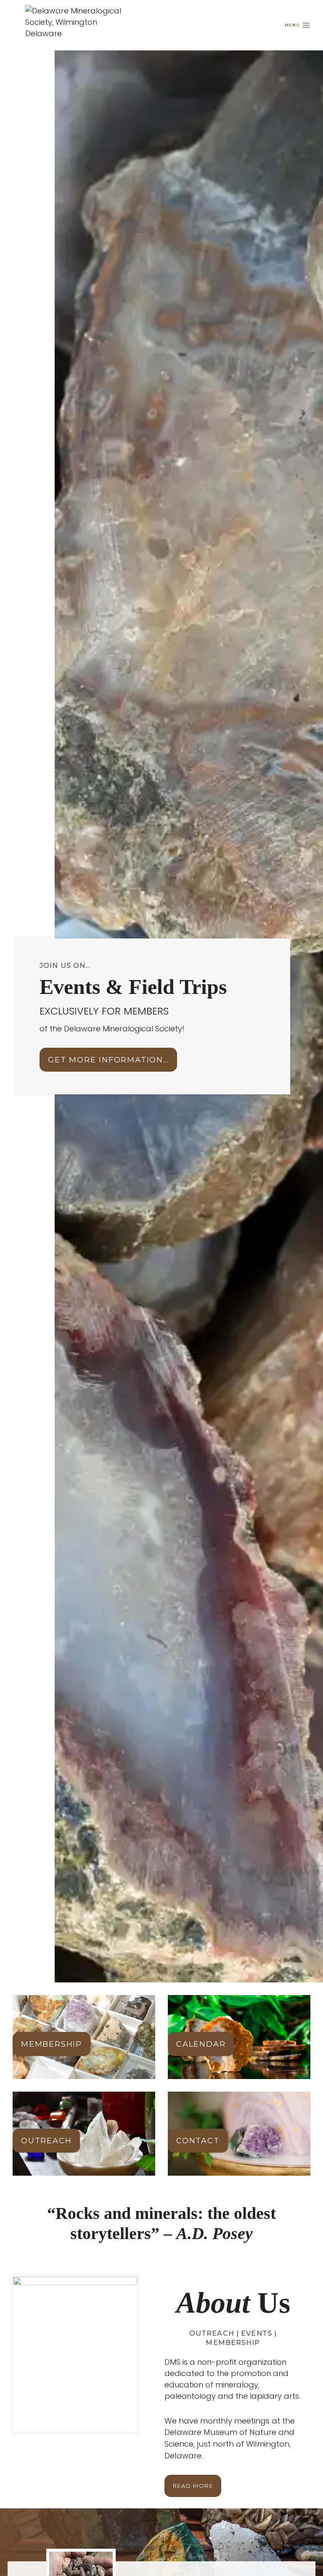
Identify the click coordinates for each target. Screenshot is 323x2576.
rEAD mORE (193, 2486)
